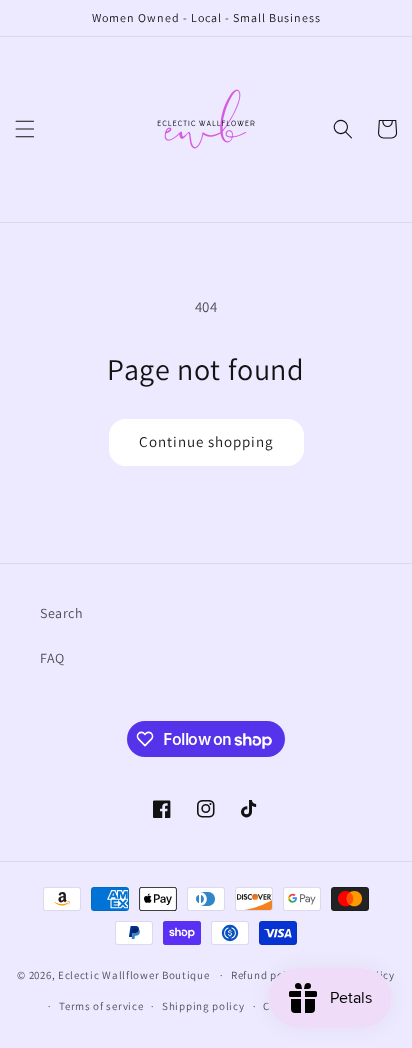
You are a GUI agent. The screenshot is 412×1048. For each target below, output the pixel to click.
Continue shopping (206, 441)
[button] (25, 129)
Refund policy (266, 975)
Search (62, 613)
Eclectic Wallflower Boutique (134, 975)
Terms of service (101, 1006)
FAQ (52, 658)
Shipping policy (203, 1006)
